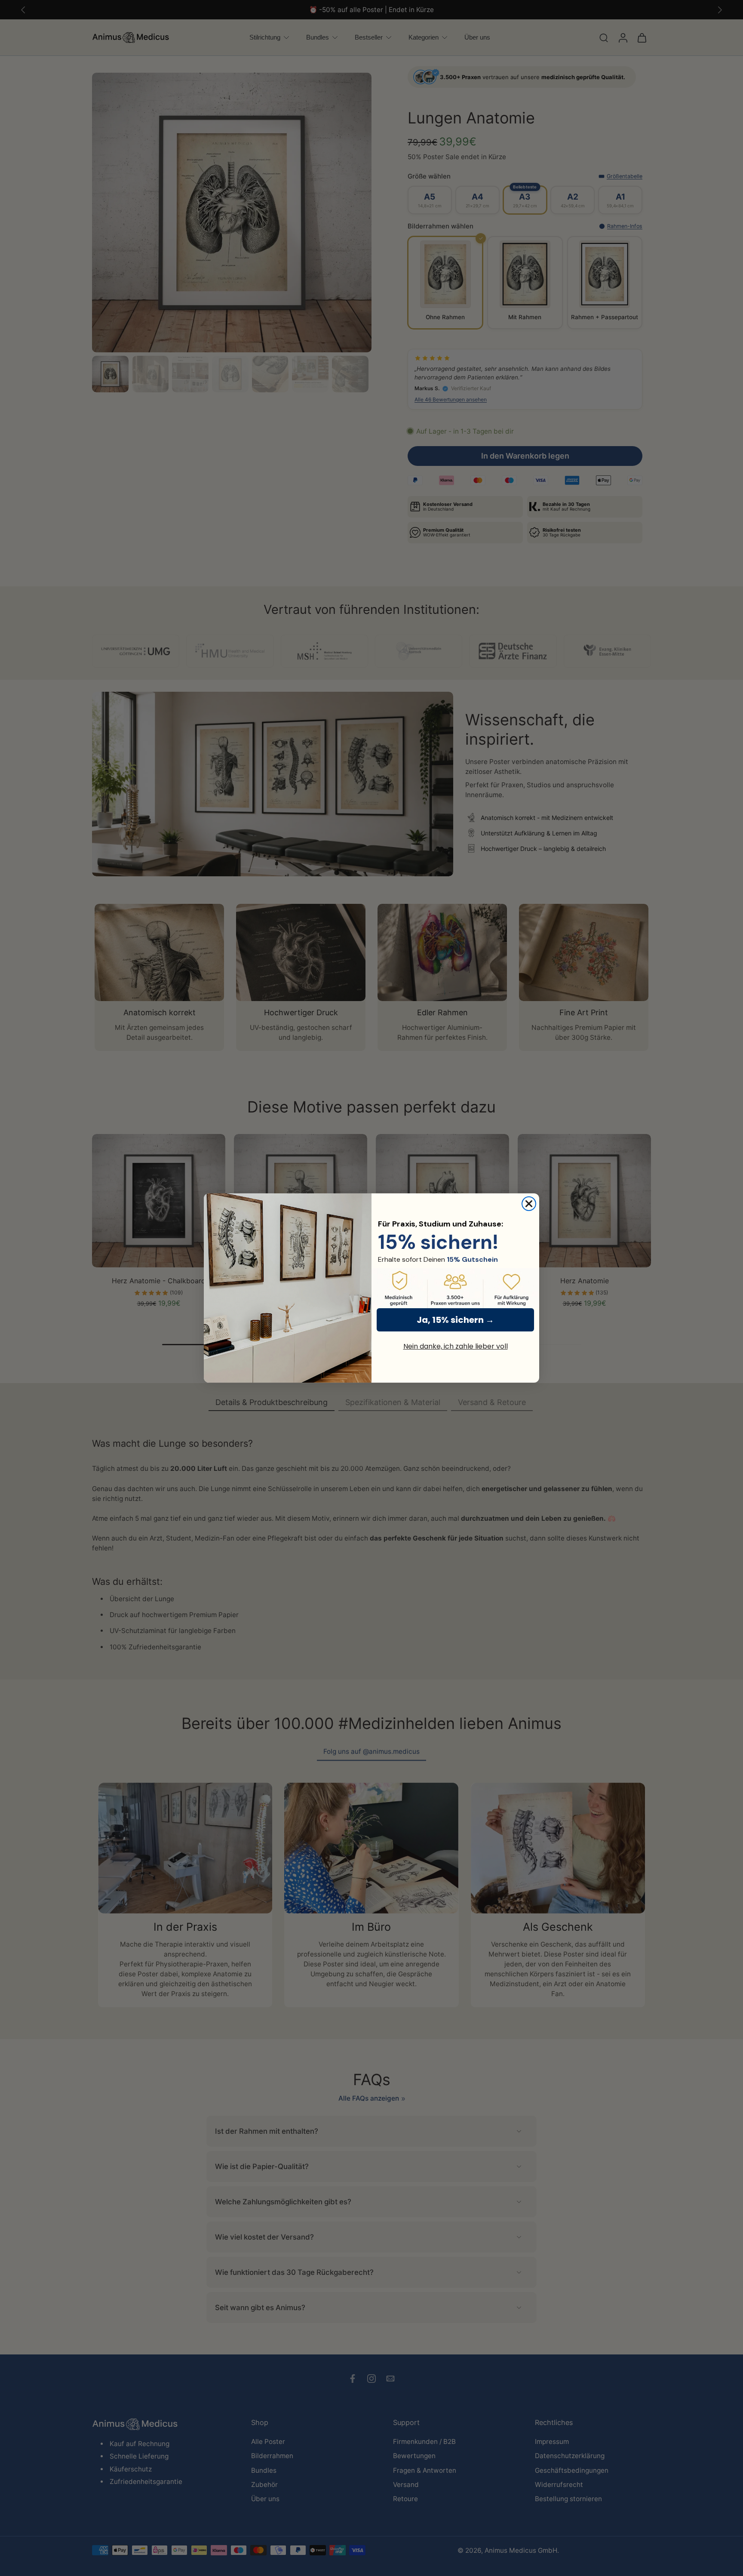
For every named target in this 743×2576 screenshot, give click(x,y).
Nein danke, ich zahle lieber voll (456, 1346)
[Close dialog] (529, 1204)
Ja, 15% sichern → (455, 1320)
